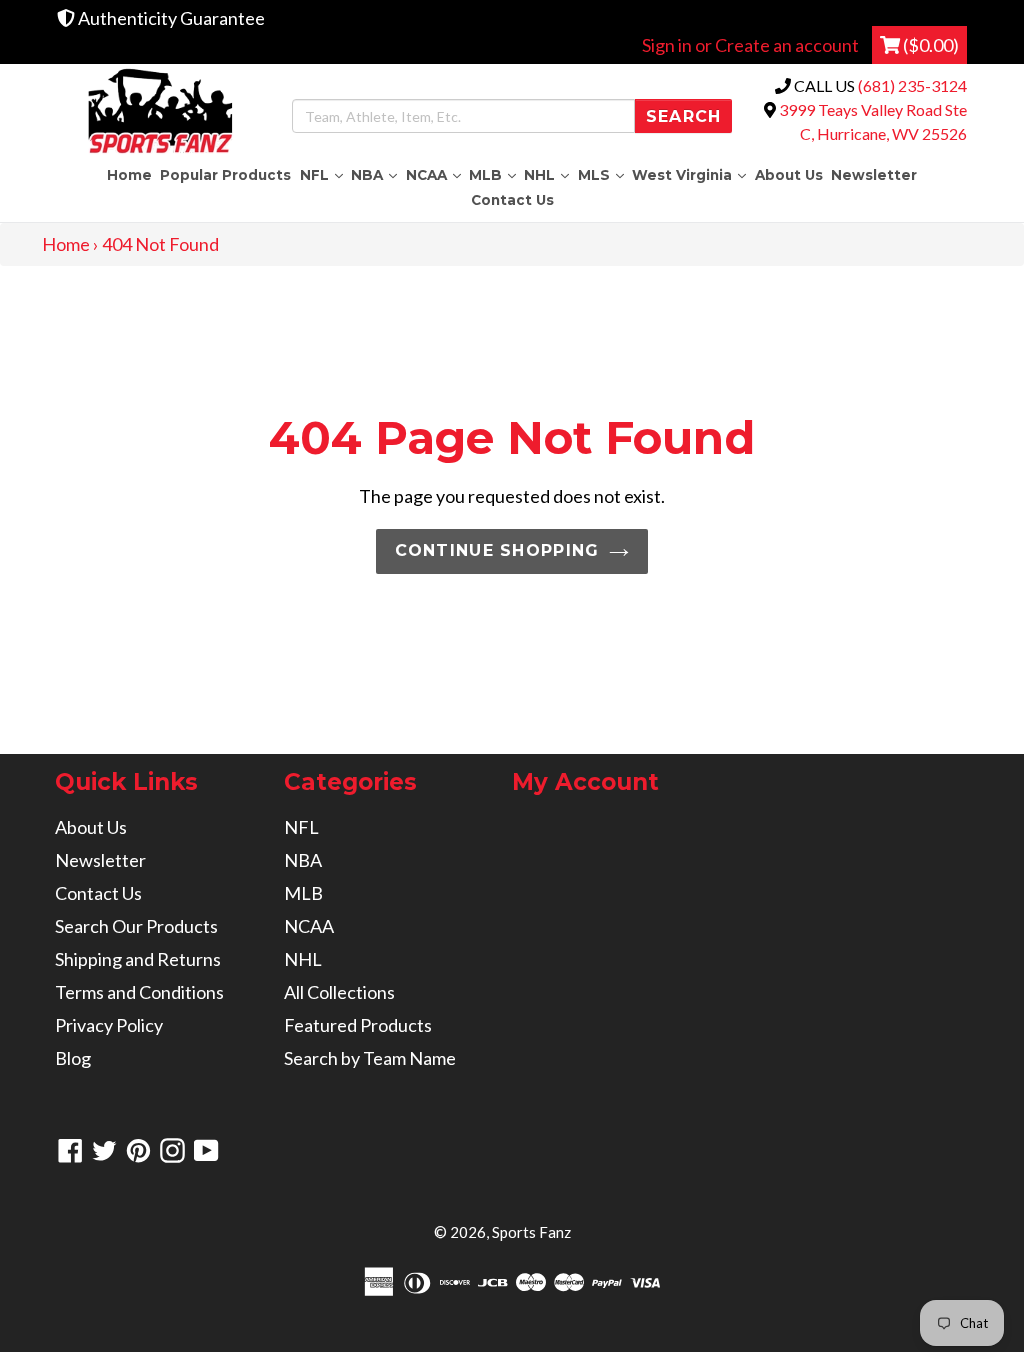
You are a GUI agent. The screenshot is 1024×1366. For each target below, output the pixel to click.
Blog (73, 1058)
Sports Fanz (531, 1232)
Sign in (667, 45)
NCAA (435, 174)
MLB (494, 174)
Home (129, 175)
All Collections (339, 992)
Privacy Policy (109, 1025)
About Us (789, 175)
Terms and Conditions (139, 992)
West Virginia (691, 174)
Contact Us (512, 200)
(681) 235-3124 (912, 85)
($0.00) (929, 45)
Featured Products (358, 1025)
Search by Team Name (370, 1058)
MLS (603, 174)
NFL (323, 174)
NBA (376, 174)
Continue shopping (497, 550)
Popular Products (225, 175)
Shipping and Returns (138, 959)
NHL (548, 174)
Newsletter (874, 175)
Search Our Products (136, 926)
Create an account (787, 45)
